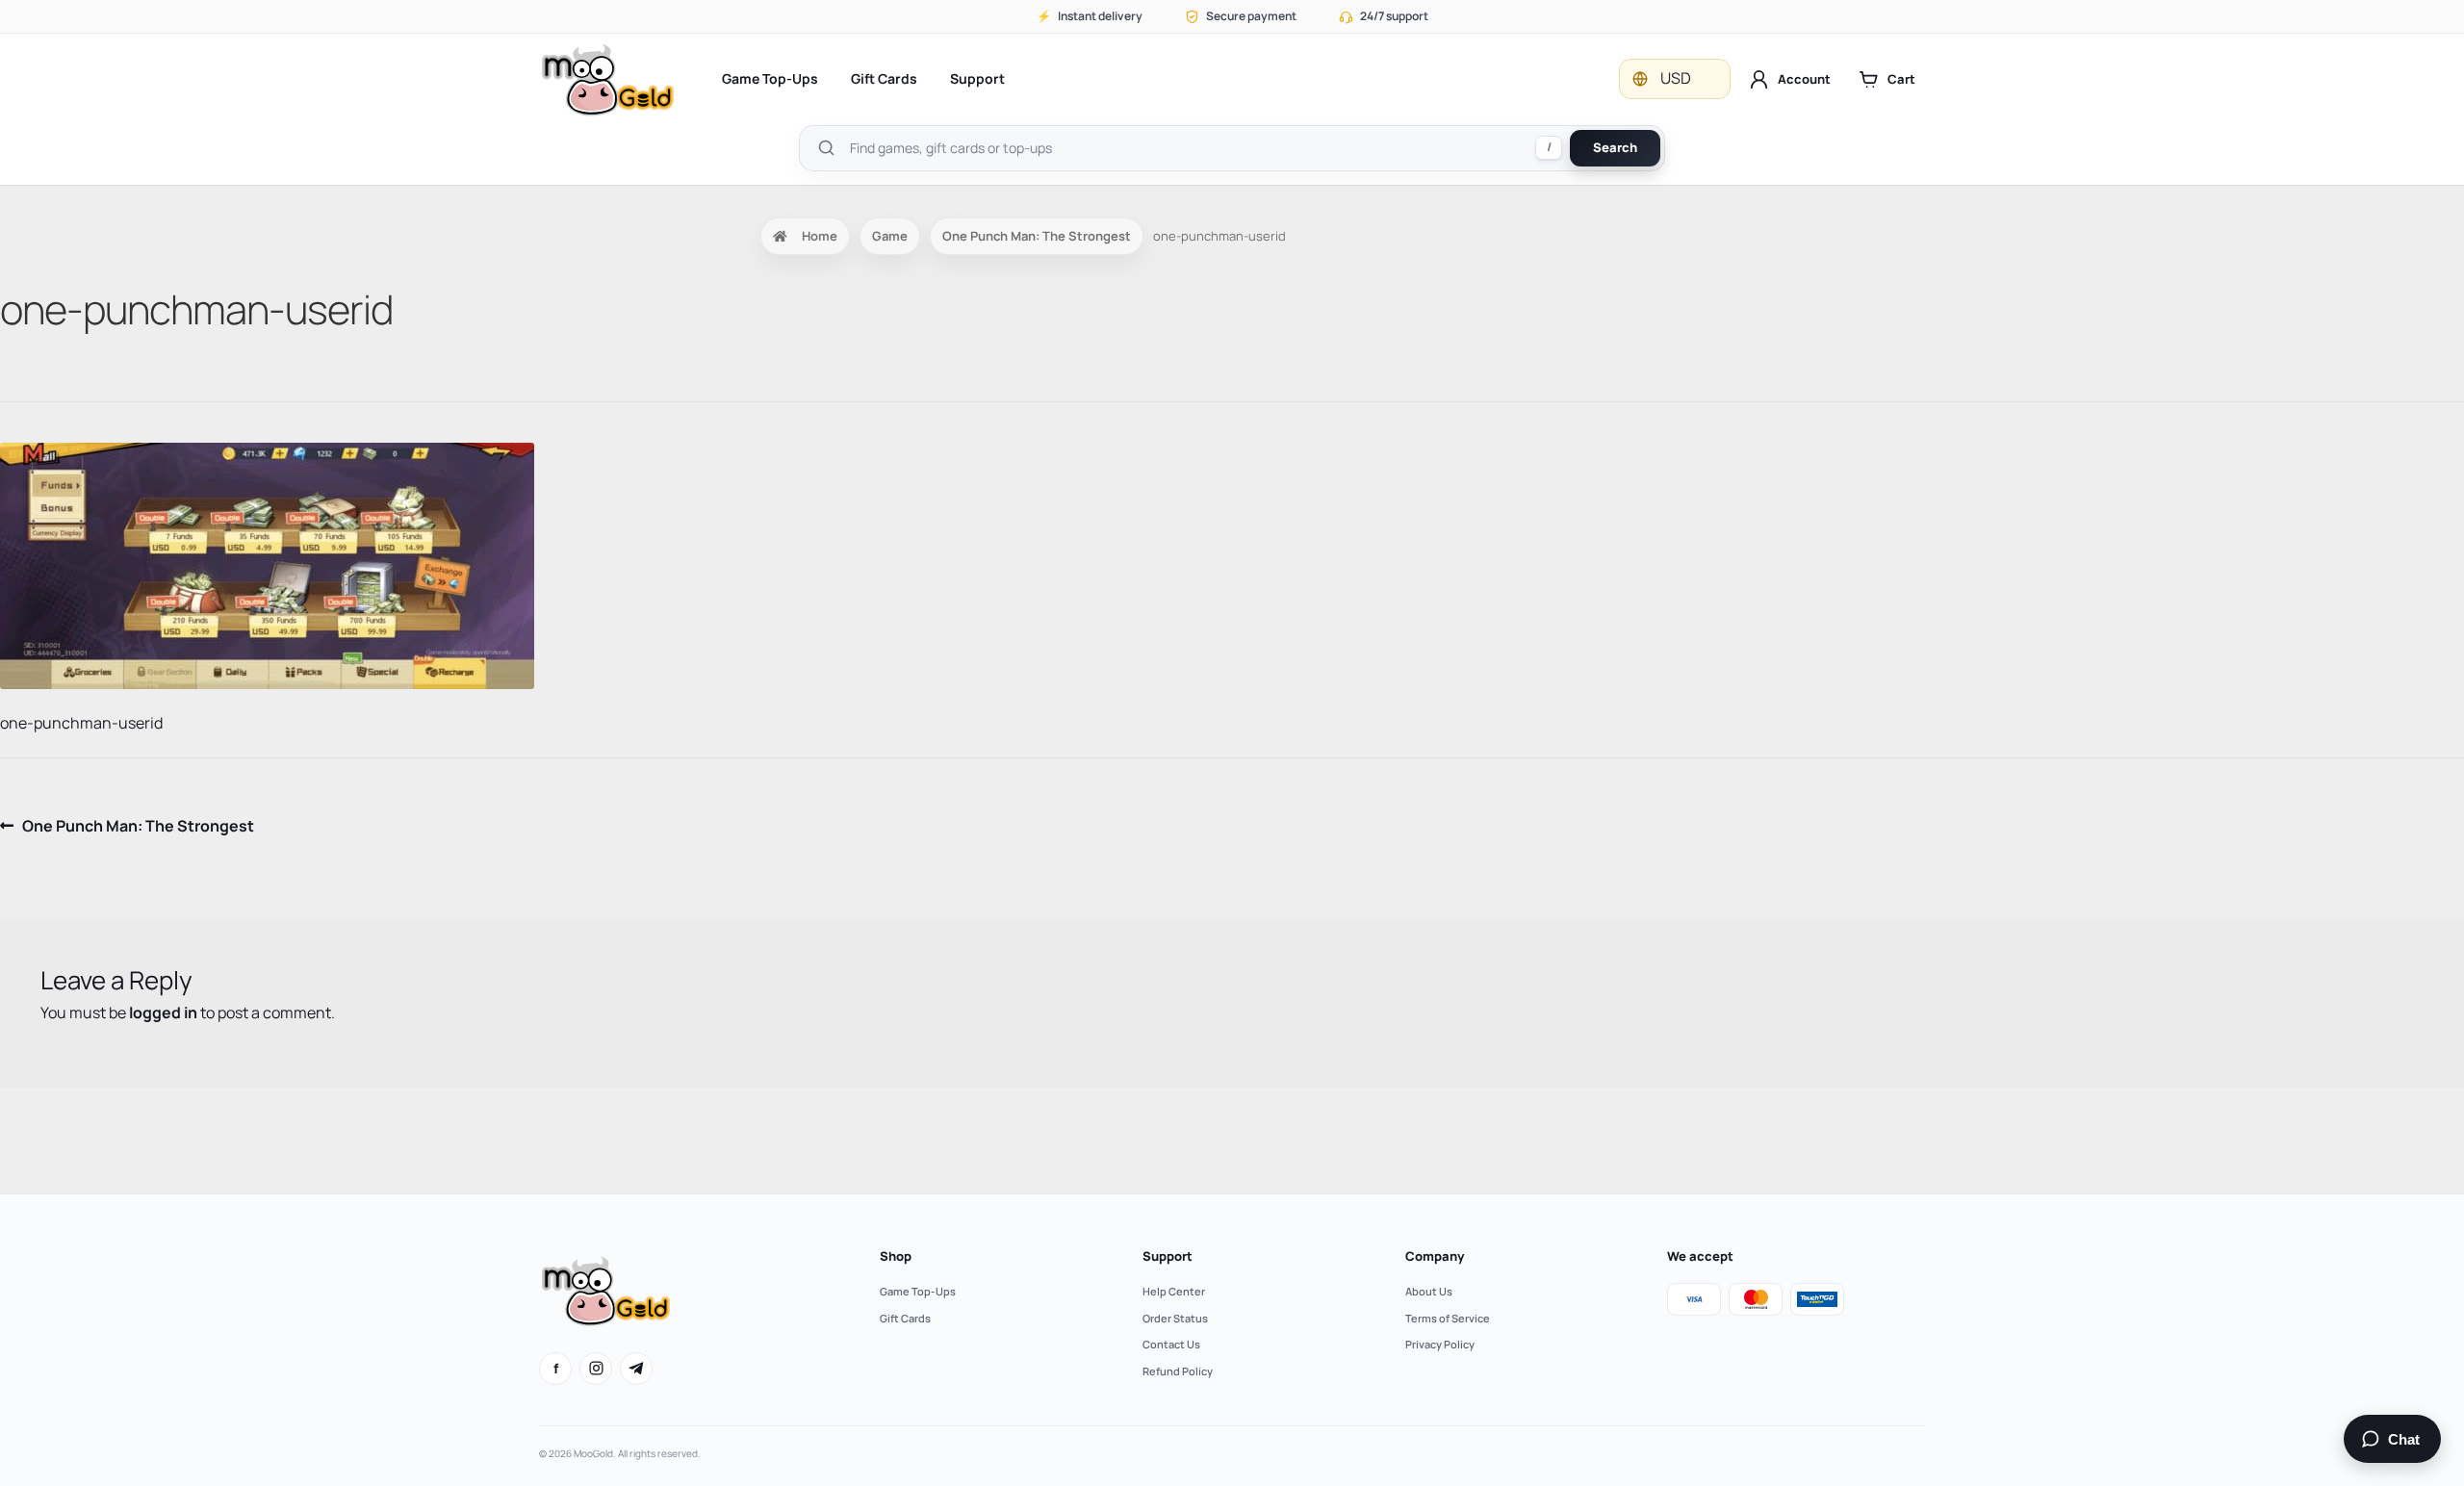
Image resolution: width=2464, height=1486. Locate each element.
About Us (1429, 1291)
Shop (896, 1256)
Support (977, 78)
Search (1615, 147)
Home (820, 236)
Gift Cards (884, 78)
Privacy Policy (1440, 1344)
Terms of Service (1448, 1318)
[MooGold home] (607, 79)
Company (1435, 1256)
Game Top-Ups (770, 78)
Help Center (1174, 1291)
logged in (163, 1012)
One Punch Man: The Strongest (1037, 236)
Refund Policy (1178, 1371)
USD (1676, 78)
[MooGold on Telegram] (636, 1369)
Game (890, 236)
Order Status (1175, 1318)
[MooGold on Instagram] (596, 1369)
